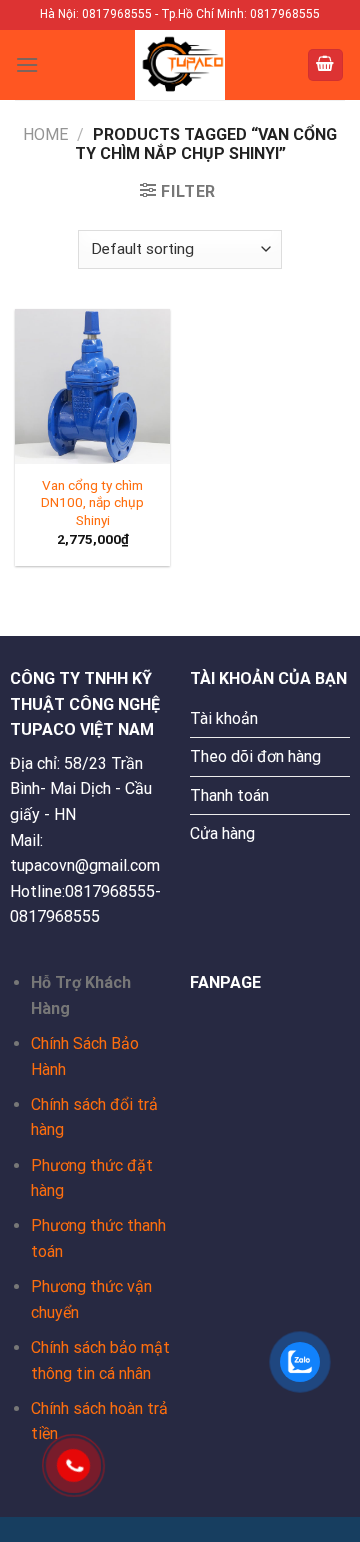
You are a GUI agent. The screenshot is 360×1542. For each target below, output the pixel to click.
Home (45, 134)
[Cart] (326, 65)
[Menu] (27, 64)
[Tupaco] (180, 65)
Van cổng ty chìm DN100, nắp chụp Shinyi (92, 502)
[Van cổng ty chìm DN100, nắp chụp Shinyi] (92, 386)
